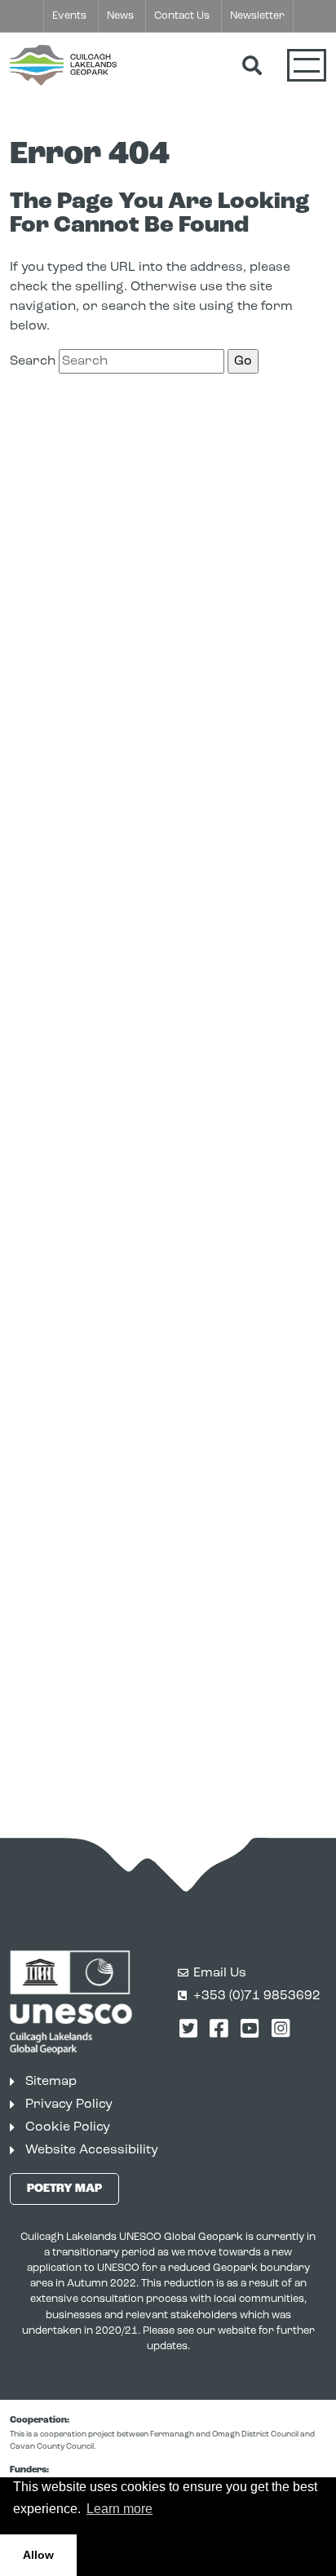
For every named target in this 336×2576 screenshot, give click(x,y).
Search (33, 361)
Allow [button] (38, 2555)
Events (69, 16)
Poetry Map (64, 2189)
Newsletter (257, 16)
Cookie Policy (68, 2127)
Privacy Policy (69, 2105)
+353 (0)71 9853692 (257, 1996)
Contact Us (182, 16)
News (120, 16)
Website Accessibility (92, 2150)
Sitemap (51, 2082)
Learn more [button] (119, 2509)
